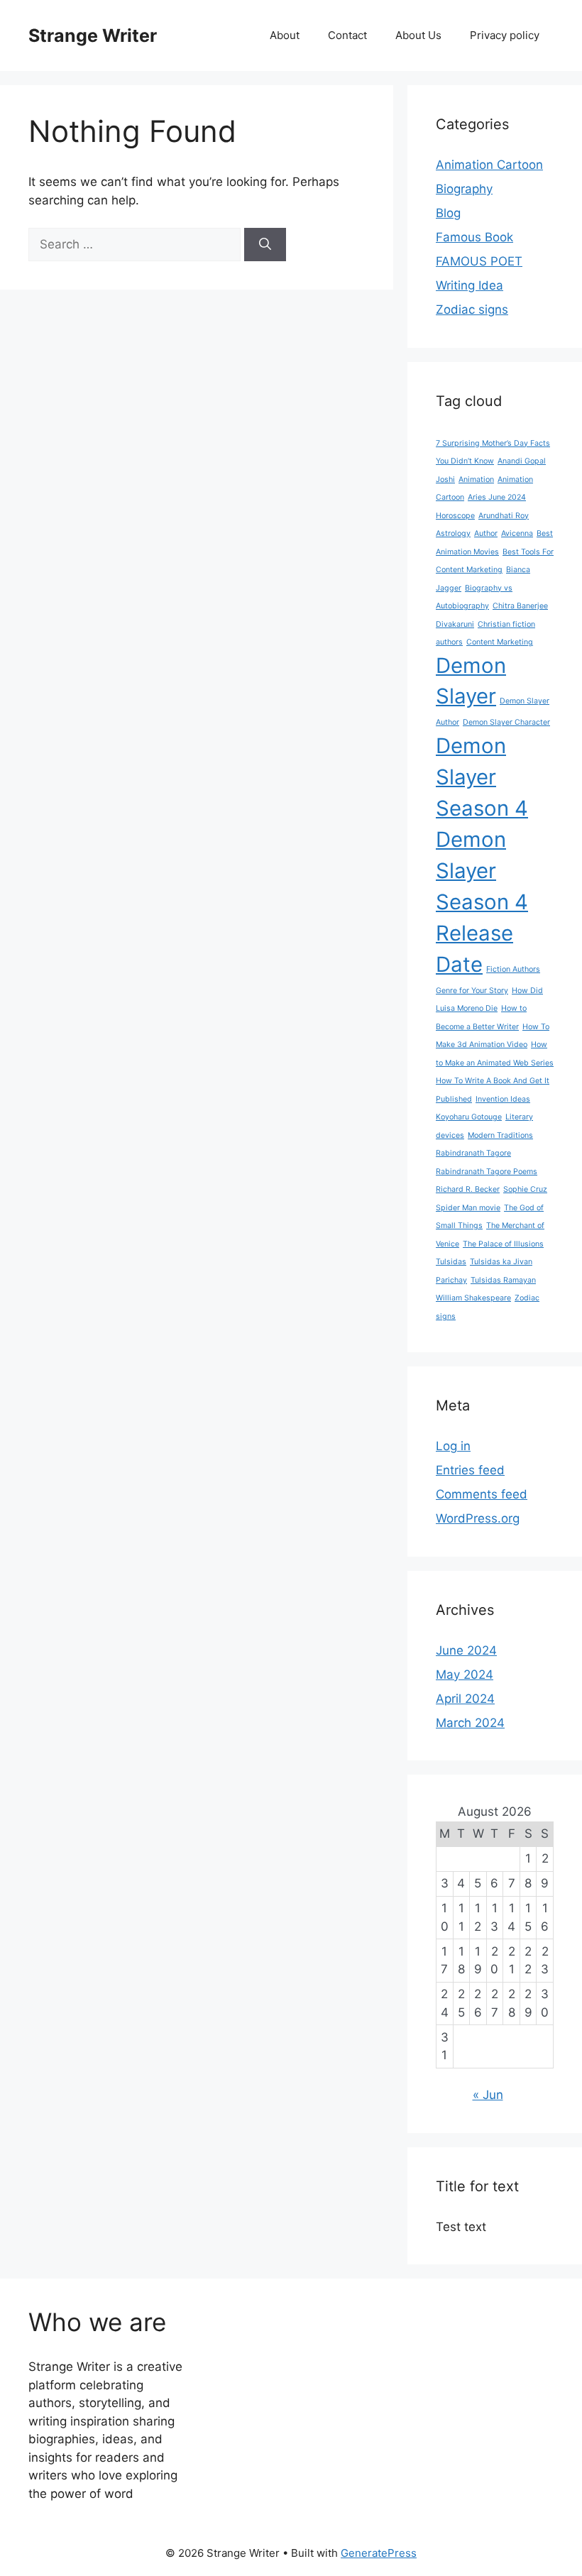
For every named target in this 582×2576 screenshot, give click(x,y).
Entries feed (470, 1470)
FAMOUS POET (479, 261)
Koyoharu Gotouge (469, 1117)
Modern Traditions (500, 1135)
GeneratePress (379, 2553)
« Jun (488, 2095)
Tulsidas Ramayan (503, 1280)
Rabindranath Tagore (473, 1153)
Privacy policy (505, 35)
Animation (476, 479)
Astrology (453, 533)
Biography (464, 189)
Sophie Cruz (525, 1189)
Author (486, 533)
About (285, 35)
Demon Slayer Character (506, 722)
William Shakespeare (473, 1298)
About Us (418, 35)
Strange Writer (93, 35)
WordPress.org (478, 1518)
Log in (453, 1446)
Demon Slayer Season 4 (482, 777)
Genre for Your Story (472, 991)
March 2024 (470, 1723)
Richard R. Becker (468, 1189)
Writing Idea (470, 285)
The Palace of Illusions (503, 1244)
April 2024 (465, 1699)
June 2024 (466, 1650)
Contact (347, 35)
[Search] (265, 245)
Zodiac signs (472, 309)
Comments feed (482, 1494)
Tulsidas (451, 1262)
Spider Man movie (468, 1208)
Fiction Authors (513, 969)
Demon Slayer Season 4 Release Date (482, 902)
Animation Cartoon (489, 165)
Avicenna (517, 533)
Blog (448, 213)
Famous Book (474, 237)
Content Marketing (500, 642)
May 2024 (465, 1675)
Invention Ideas (503, 1099)
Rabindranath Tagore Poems (487, 1172)
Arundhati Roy (504, 516)
